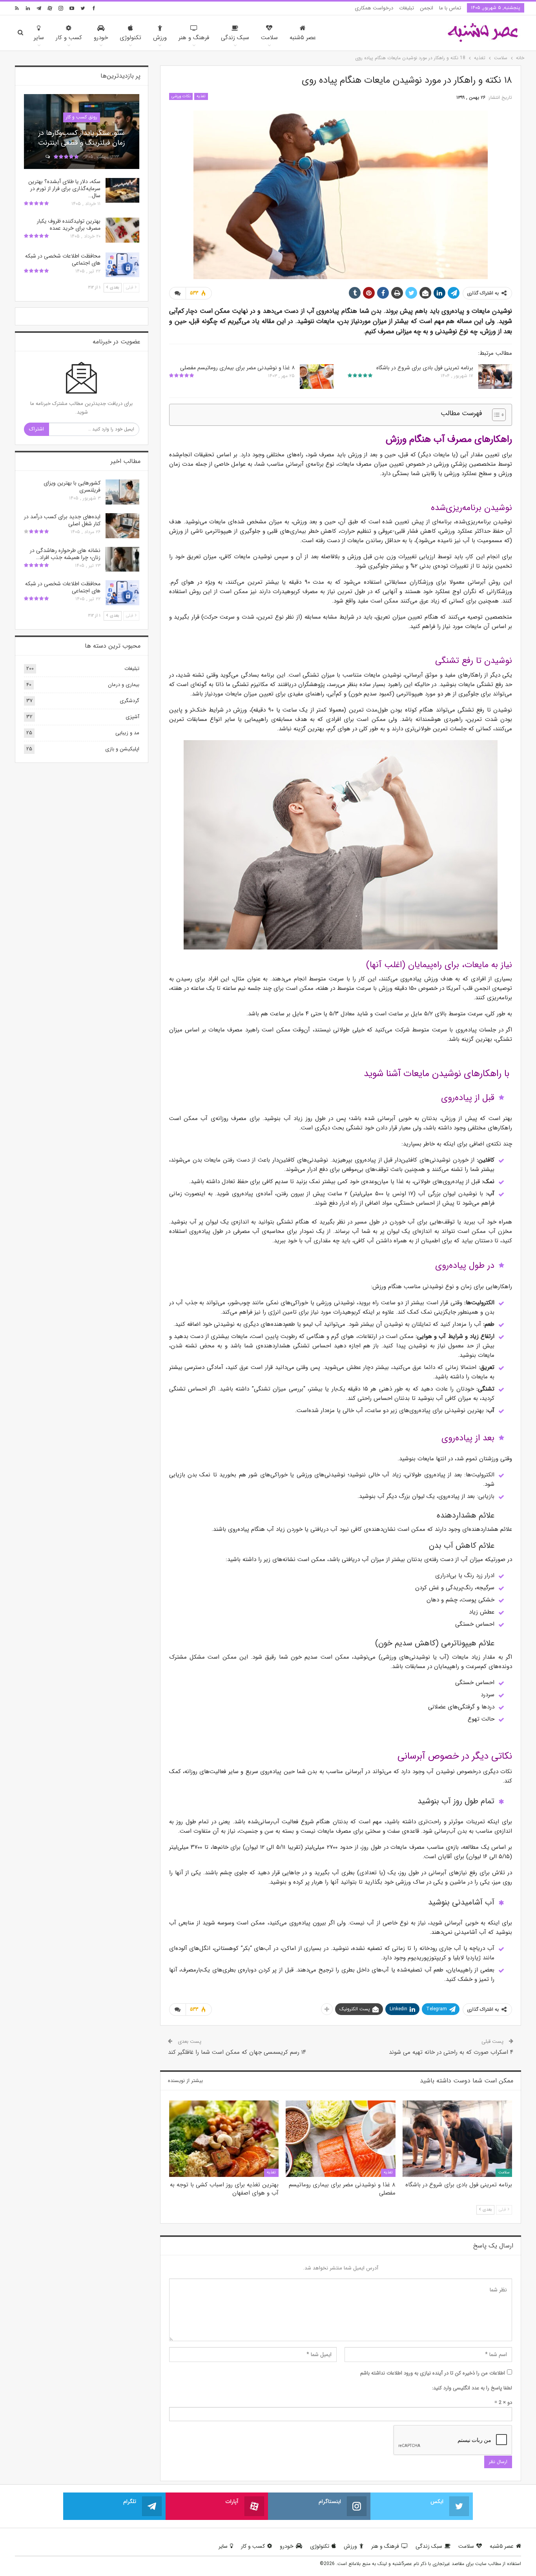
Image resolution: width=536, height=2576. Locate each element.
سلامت (269, 38)
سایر (39, 38)
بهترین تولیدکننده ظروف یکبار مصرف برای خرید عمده (69, 225)
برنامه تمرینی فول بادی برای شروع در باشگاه (425, 368)
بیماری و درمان (124, 685)
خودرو (101, 38)
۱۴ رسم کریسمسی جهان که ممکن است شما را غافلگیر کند (237, 2052)
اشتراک (36, 429)
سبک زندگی (235, 38)
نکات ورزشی (181, 96)
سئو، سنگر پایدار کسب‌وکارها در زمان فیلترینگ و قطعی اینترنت (81, 138)
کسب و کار (69, 38)
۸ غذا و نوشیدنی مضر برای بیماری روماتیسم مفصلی (237, 368)
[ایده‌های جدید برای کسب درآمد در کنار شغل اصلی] (122, 526)
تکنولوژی (130, 38)
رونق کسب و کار (82, 117)
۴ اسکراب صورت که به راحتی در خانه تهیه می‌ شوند (451, 2052)
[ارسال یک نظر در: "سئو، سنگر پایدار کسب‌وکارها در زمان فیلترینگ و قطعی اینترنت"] (47, 157)
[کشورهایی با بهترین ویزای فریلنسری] (122, 492)
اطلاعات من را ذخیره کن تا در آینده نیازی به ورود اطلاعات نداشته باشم (433, 2373)
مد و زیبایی (127, 733)
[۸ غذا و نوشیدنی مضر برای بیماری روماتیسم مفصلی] (317, 377)
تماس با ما (450, 8)
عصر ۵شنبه (303, 38)
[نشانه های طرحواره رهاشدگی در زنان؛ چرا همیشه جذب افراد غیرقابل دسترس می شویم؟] (122, 559)
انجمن (427, 8)
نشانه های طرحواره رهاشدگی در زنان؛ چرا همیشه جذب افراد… (65, 554)
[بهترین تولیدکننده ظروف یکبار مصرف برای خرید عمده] (122, 230)
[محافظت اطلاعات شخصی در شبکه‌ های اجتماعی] (122, 265)
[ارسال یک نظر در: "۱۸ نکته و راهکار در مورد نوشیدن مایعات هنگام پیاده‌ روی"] (177, 293)
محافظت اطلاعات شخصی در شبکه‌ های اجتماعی (63, 260)
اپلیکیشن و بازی (122, 749)
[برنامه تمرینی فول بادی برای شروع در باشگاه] (495, 377)
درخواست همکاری (374, 8)
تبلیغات (407, 8)
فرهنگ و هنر (194, 38)
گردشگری (129, 701)
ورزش (160, 38)
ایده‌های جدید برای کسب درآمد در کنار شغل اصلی (62, 520)
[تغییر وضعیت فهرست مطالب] (495, 415)
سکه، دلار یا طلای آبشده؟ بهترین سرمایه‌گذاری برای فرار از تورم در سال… (64, 189)
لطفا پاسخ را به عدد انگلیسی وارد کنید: (472, 2388)
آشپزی (132, 717)
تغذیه (201, 96)
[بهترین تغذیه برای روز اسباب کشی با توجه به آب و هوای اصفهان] (224, 2139)
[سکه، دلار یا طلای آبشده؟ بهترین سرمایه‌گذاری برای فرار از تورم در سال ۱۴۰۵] (122, 191)
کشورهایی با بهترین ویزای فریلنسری (72, 487)
